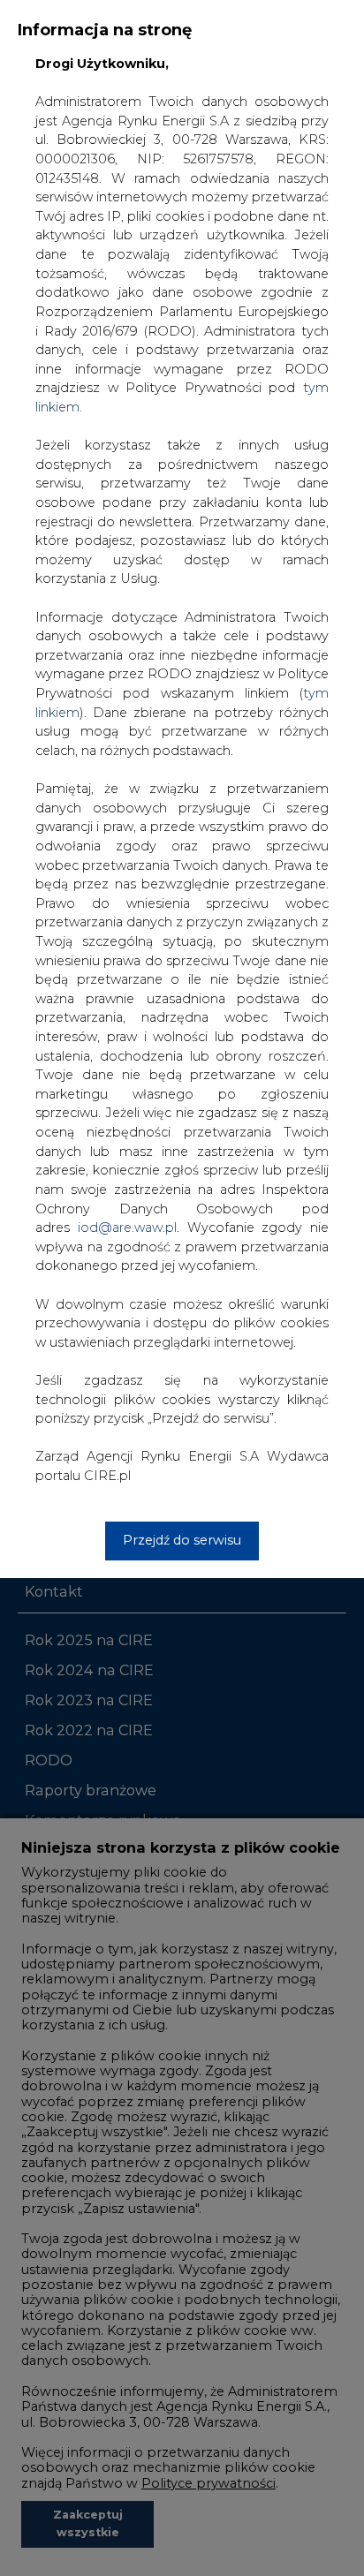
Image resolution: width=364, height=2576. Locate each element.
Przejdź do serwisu (182, 1540)
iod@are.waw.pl (127, 1228)
